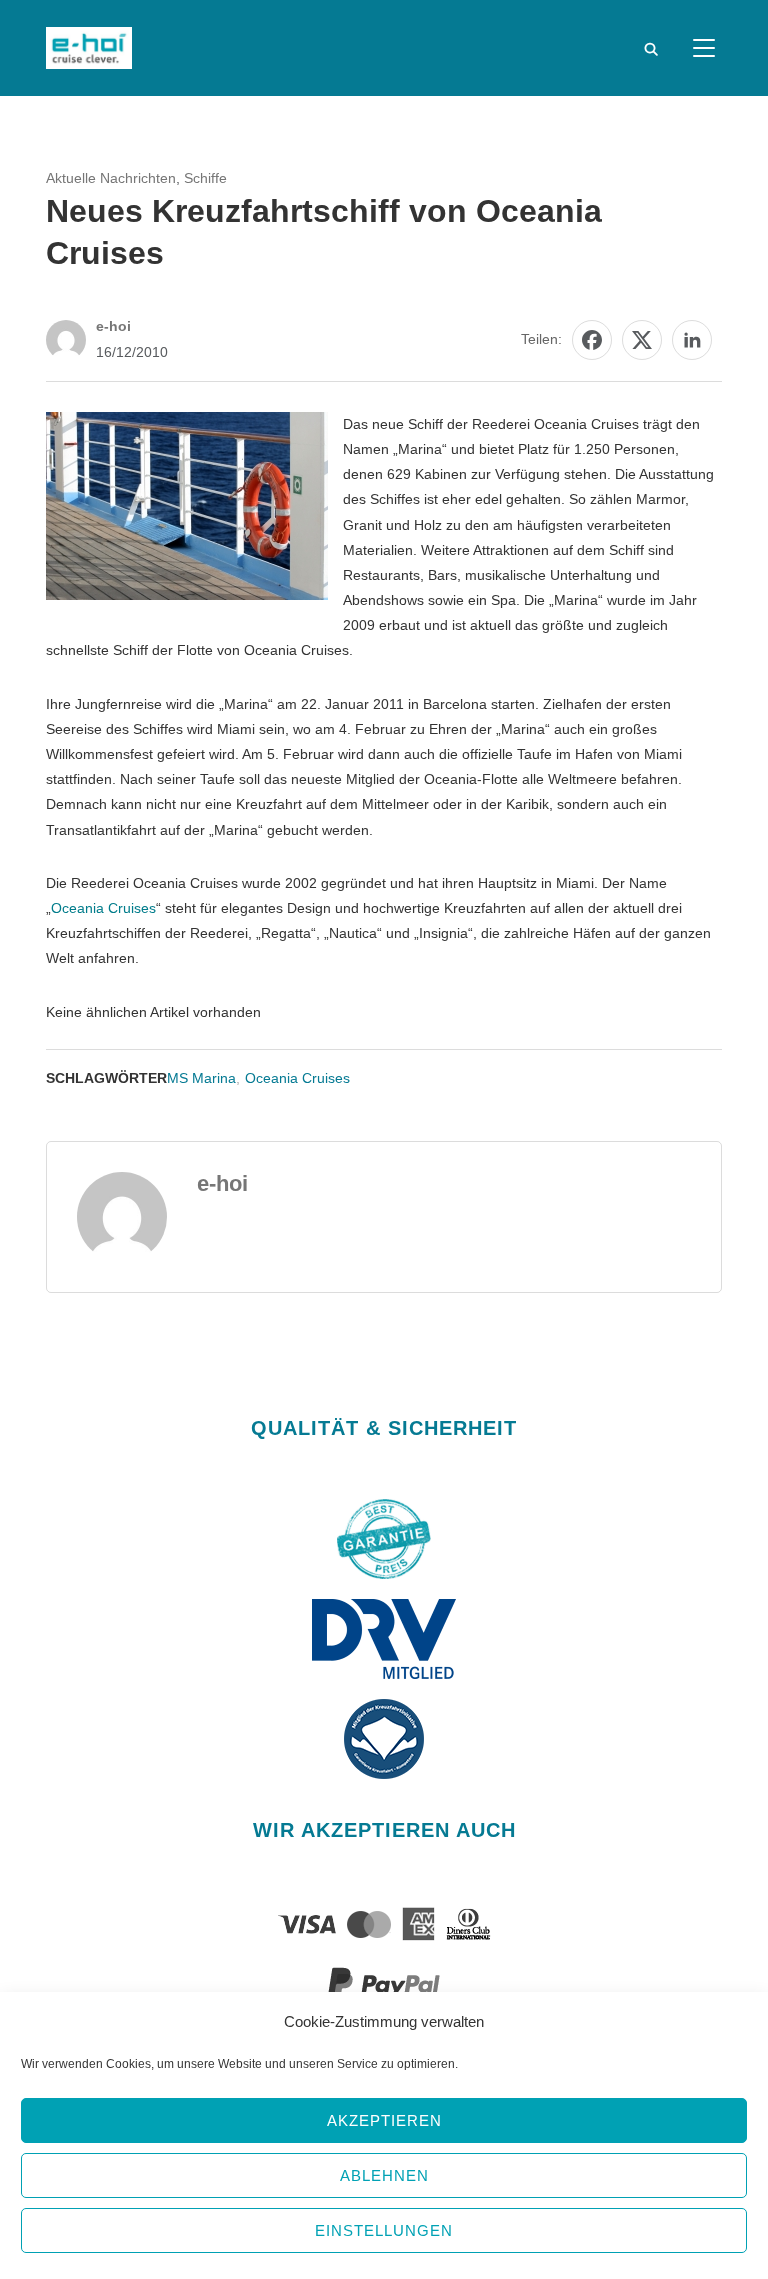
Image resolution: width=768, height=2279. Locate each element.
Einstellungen (384, 2230)
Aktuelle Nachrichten (111, 178)
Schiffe (205, 178)
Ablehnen (384, 2175)
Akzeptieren (384, 2120)
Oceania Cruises (103, 908)
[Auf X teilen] (642, 340)
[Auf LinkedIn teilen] (692, 340)
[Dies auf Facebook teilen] (592, 340)
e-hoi (113, 326)
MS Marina (201, 1078)
